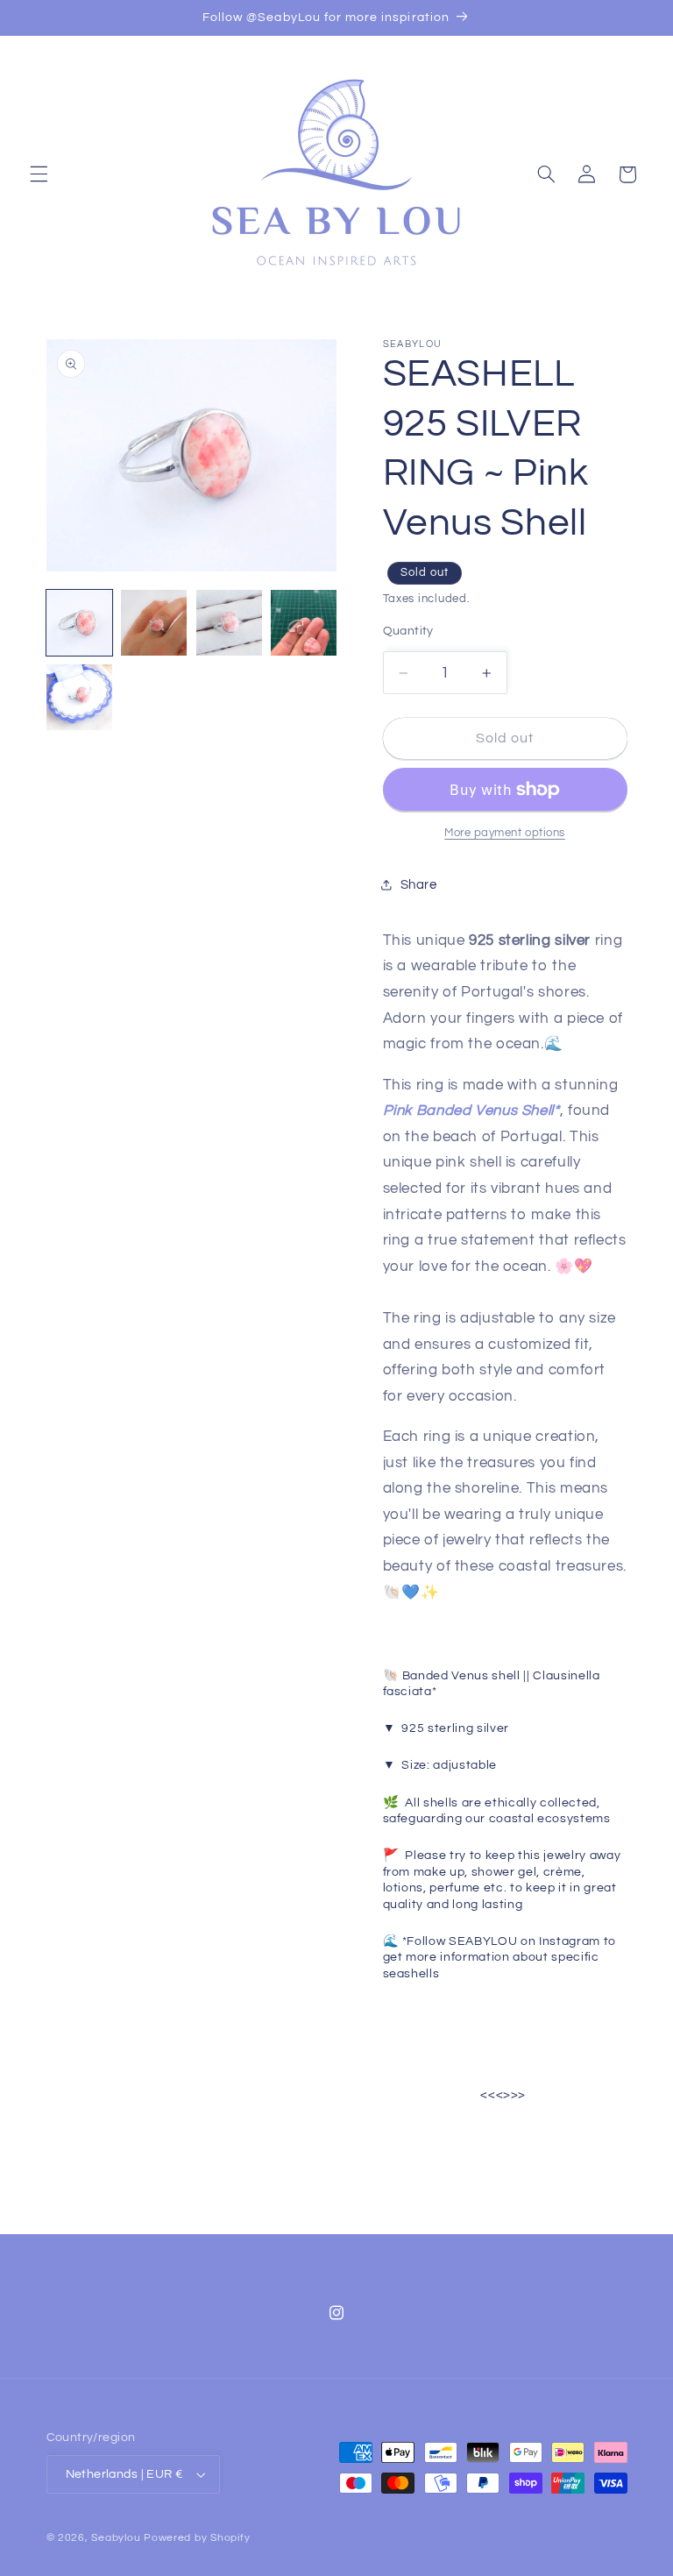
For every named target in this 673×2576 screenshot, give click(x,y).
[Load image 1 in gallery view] (79, 623)
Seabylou (116, 2538)
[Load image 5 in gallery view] (79, 697)
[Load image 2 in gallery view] (154, 623)
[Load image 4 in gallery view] (304, 623)
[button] (39, 174)
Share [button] (419, 885)
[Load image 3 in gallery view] (229, 623)
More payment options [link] (505, 833)
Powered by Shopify (197, 2538)
